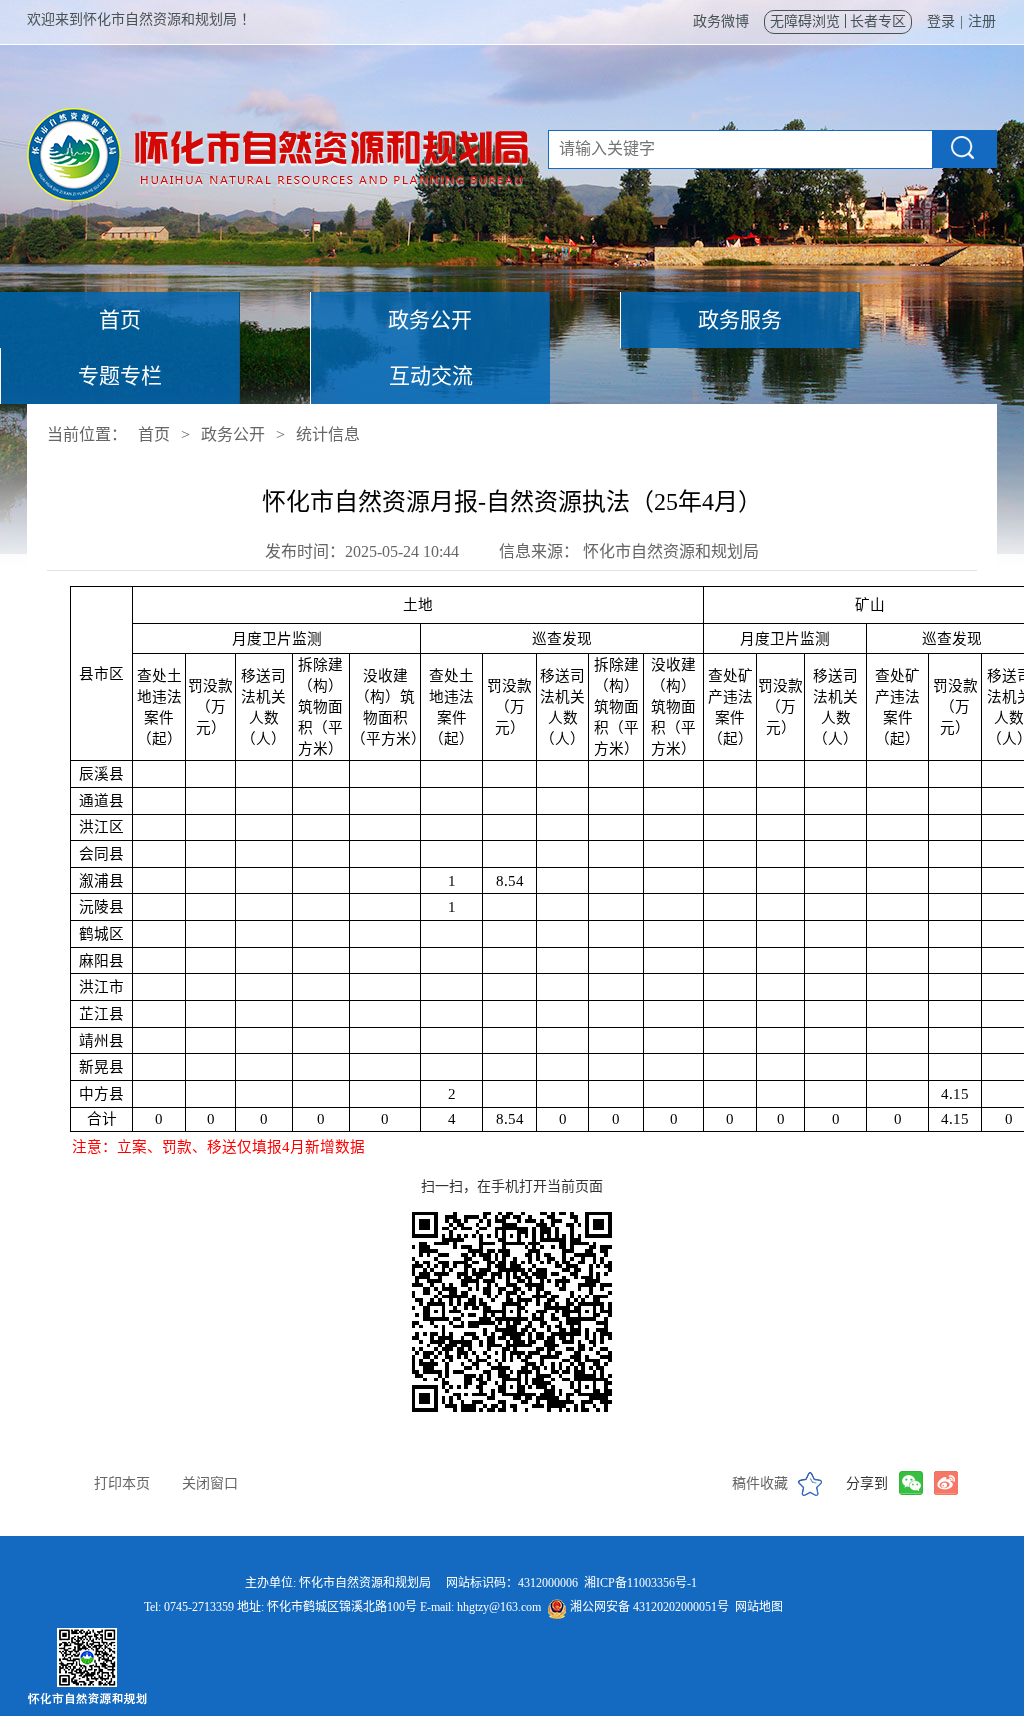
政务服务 (740, 320)
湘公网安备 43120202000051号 (648, 1607)
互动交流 (431, 376)
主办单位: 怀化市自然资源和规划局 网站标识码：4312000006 (463, 1583)
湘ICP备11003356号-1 (640, 1583)
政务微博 (721, 21)
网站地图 (759, 1607)
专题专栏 (120, 376)
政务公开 (430, 320)
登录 (941, 21)
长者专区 (878, 21)
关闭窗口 (210, 1483)
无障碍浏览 (805, 21)
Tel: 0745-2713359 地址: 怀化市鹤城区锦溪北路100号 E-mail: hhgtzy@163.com (463, 1607)
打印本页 (122, 1483)
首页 (120, 320)
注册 (982, 21)
